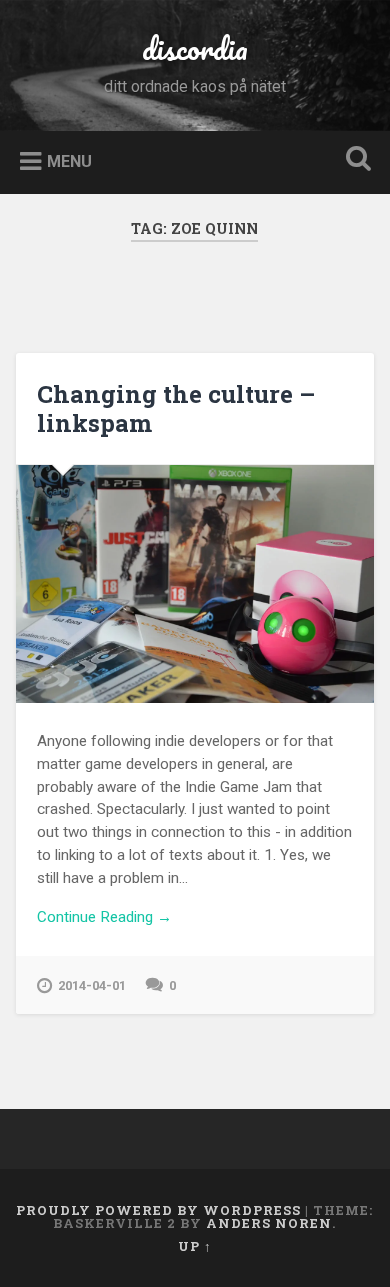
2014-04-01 (92, 985)
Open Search (355, 160)
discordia (195, 48)
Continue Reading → (104, 917)
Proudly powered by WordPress (158, 1210)
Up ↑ (195, 1246)
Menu (69, 160)
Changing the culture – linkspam (176, 408)
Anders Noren (269, 1223)
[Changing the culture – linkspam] (195, 584)
